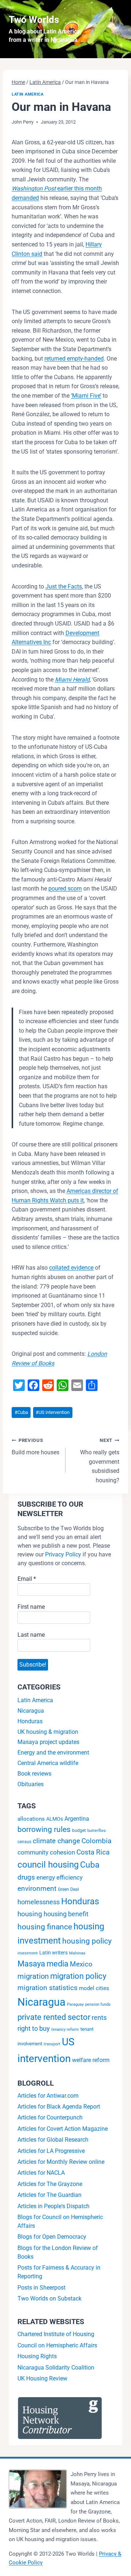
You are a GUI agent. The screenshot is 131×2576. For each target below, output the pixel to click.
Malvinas (77, 1953)
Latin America (27, 94)
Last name (31, 1635)
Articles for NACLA (41, 2173)
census (24, 1842)
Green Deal (68, 1889)
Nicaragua (31, 1711)
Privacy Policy (63, 1554)
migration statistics (47, 1988)
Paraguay (75, 2004)
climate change (56, 1841)
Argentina (77, 1819)
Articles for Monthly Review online (61, 2162)
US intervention (53, 1412)
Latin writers (53, 1953)
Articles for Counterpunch (50, 2117)
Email (27, 1579)
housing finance (45, 1927)
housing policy (87, 1941)
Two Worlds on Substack (49, 2298)
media (57, 1964)
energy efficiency (59, 1877)
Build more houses (35, 1447)
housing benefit (66, 1914)
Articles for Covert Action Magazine (63, 2129)
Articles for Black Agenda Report (59, 2107)
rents (99, 2018)
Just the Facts (64, 586)
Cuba (21, 1412)
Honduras (30, 1721)
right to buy (34, 2028)
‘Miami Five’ (86, 396)
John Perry (23, 122)
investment (28, 1953)
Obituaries (31, 1784)
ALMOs (55, 1819)
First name (31, 1607)
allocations (31, 1819)
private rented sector (54, 2017)
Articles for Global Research (53, 2140)
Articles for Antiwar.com (48, 2096)
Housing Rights (37, 2356)
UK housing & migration (48, 1732)
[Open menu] (116, 29)
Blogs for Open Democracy (52, 2237)
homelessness (39, 1902)
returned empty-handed (74, 359)
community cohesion (46, 1852)
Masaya (31, 1964)
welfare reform (91, 2060)
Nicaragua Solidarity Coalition (56, 2368)
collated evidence (71, 1268)
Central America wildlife (48, 1763)
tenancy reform (65, 2030)
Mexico (81, 1964)
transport (52, 2044)
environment (37, 1888)
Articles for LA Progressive (51, 2151)
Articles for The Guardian (49, 2195)
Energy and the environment (53, 1753)
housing (30, 1914)
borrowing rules (44, 1829)
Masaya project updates (48, 1742)
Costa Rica (93, 1852)
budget (79, 1830)
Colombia (96, 1841)
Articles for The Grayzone (50, 2184)
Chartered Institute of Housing (56, 2334)
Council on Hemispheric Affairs (57, 2345)
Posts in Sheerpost (41, 2288)
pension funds (98, 2004)
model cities (94, 1988)
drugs (26, 1877)
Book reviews (34, 1774)
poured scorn (65, 889)
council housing (48, 1865)
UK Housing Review (42, 2378)
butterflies (97, 1831)
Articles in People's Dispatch (53, 2206)
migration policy (78, 1976)
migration (33, 1976)
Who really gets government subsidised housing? (100, 1460)
